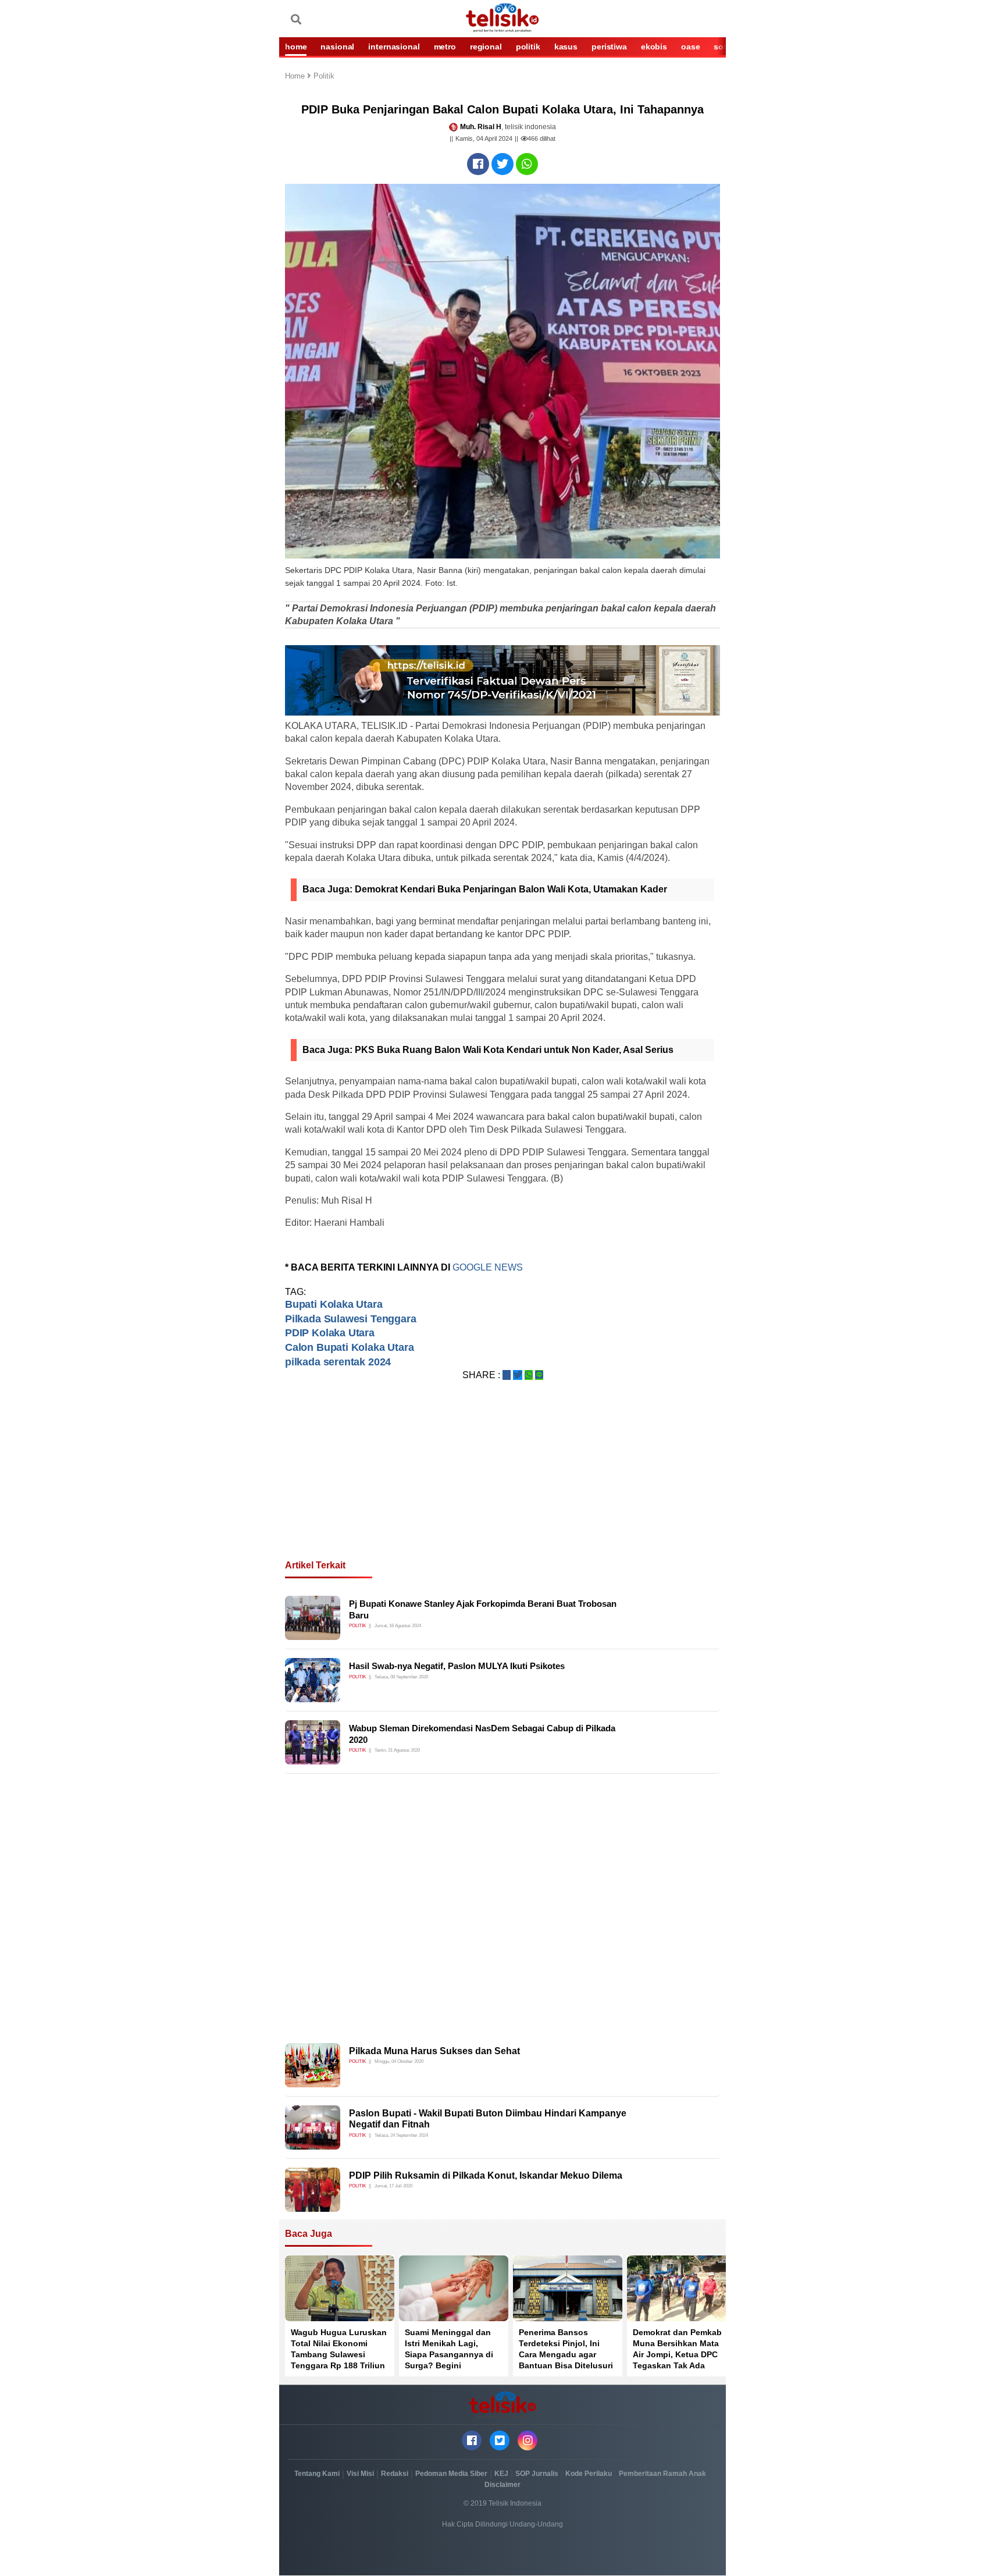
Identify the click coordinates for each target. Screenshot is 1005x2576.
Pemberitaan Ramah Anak (662, 2474)
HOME (296, 47)
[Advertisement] (502, 1484)
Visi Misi (360, 2474)
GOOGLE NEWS (488, 1267)
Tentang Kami (317, 2474)
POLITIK (528, 47)
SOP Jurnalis (537, 2474)
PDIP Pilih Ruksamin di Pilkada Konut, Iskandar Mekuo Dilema (486, 2175)
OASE (690, 47)
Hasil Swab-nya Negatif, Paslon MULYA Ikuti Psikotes (457, 1666)
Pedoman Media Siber (451, 2474)
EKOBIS (654, 47)
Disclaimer (502, 2485)
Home (296, 77)
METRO (445, 47)
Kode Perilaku (589, 2474)
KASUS (566, 47)
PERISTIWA (609, 47)
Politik (324, 77)
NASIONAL (337, 47)
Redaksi (395, 2474)
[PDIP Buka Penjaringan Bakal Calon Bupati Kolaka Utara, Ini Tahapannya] (478, 164)
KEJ (501, 2474)
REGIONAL (486, 47)
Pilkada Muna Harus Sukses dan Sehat (434, 2051)
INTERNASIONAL (394, 47)
